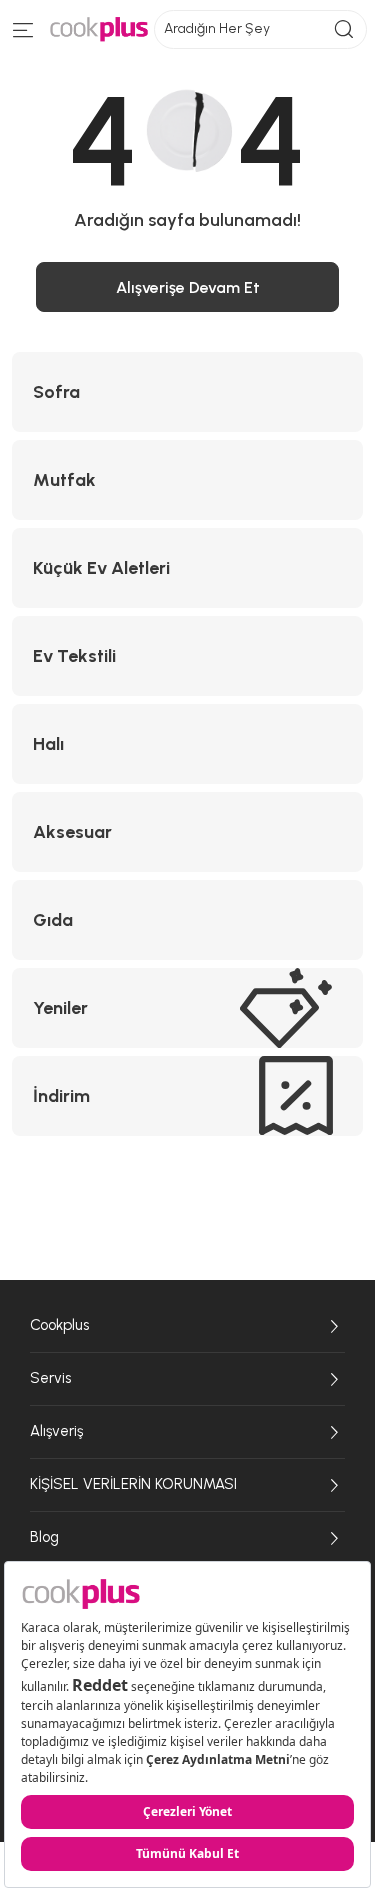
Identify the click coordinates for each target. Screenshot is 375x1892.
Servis (50, 1378)
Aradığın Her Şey (217, 28)
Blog (44, 1537)
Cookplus (59, 1325)
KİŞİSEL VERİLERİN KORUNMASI (133, 1484)
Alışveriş (56, 1431)
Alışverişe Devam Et (188, 287)
